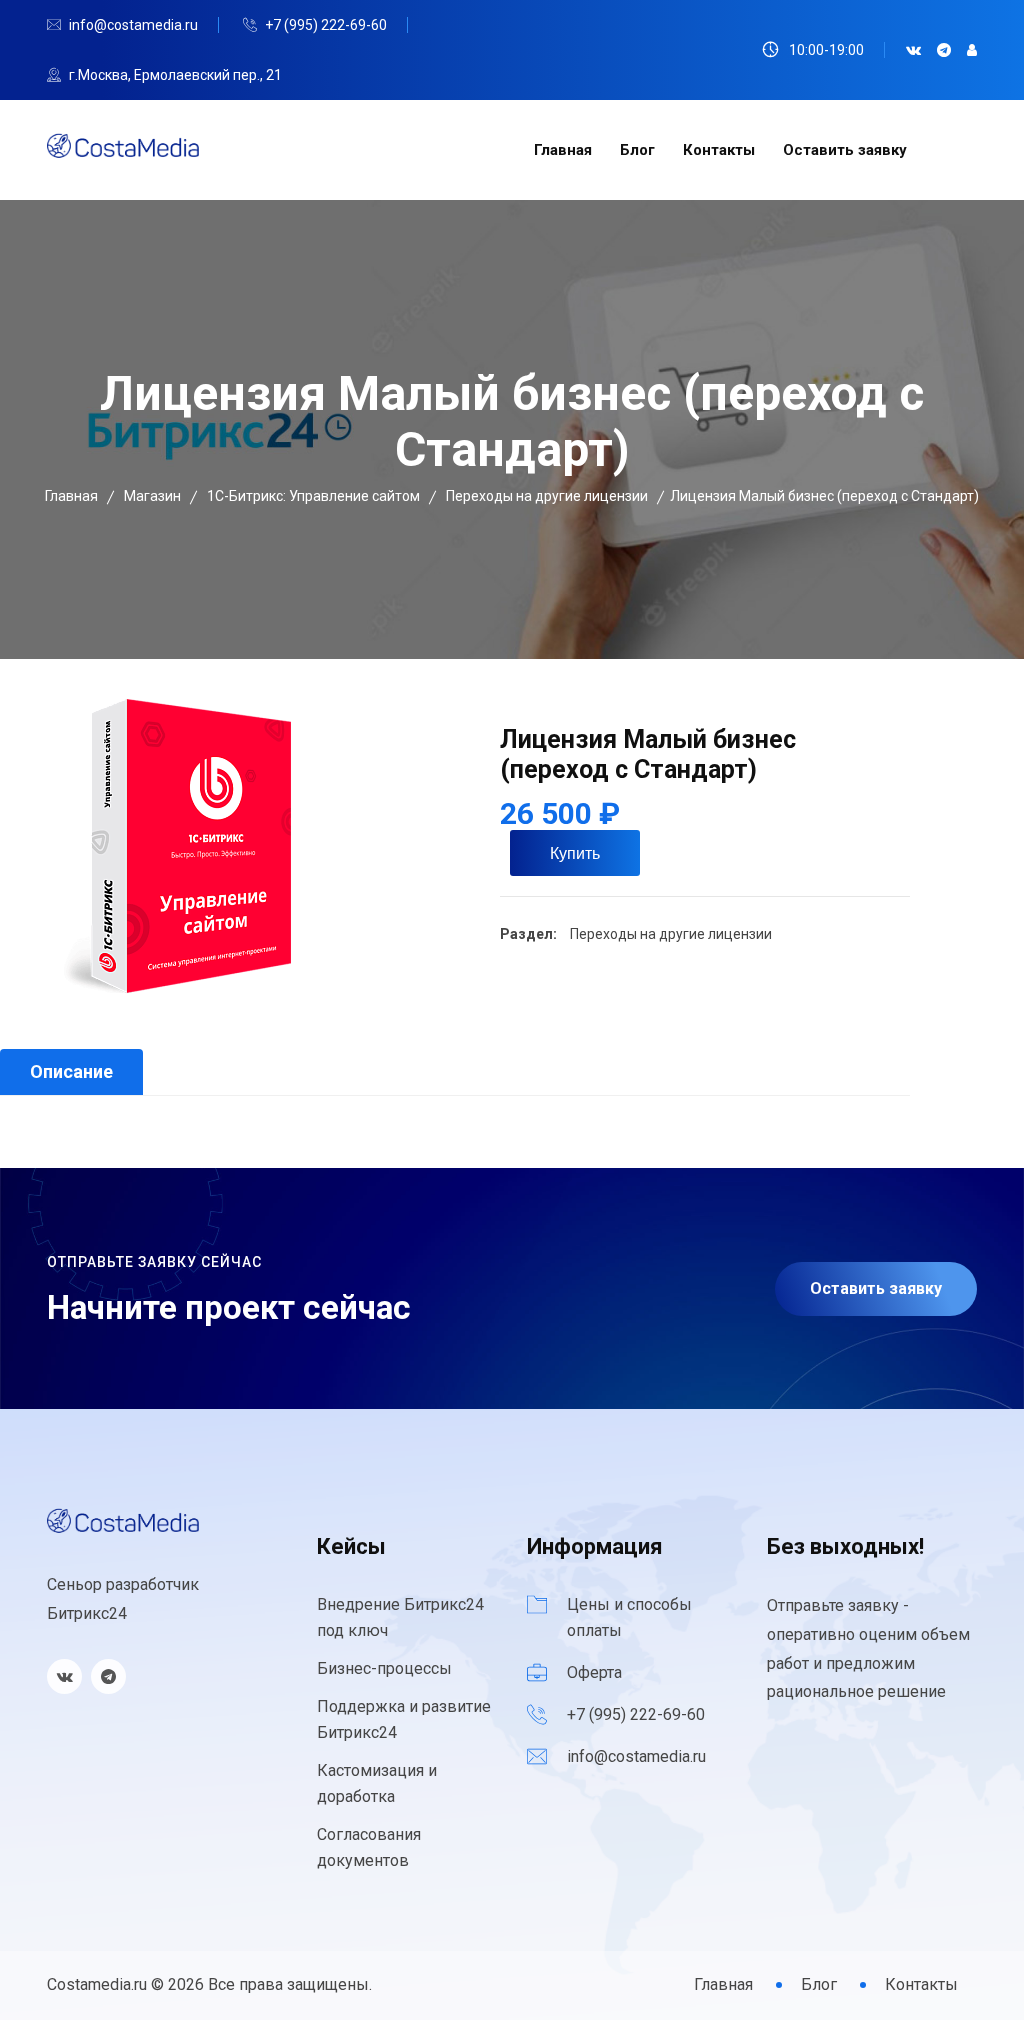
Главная (563, 150)
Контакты (719, 150)
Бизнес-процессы (384, 1668)
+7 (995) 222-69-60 (326, 25)
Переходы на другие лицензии (669, 934)
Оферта (594, 1672)
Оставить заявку (845, 150)
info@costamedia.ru (133, 25)
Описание (71, 1071)
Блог (637, 150)
